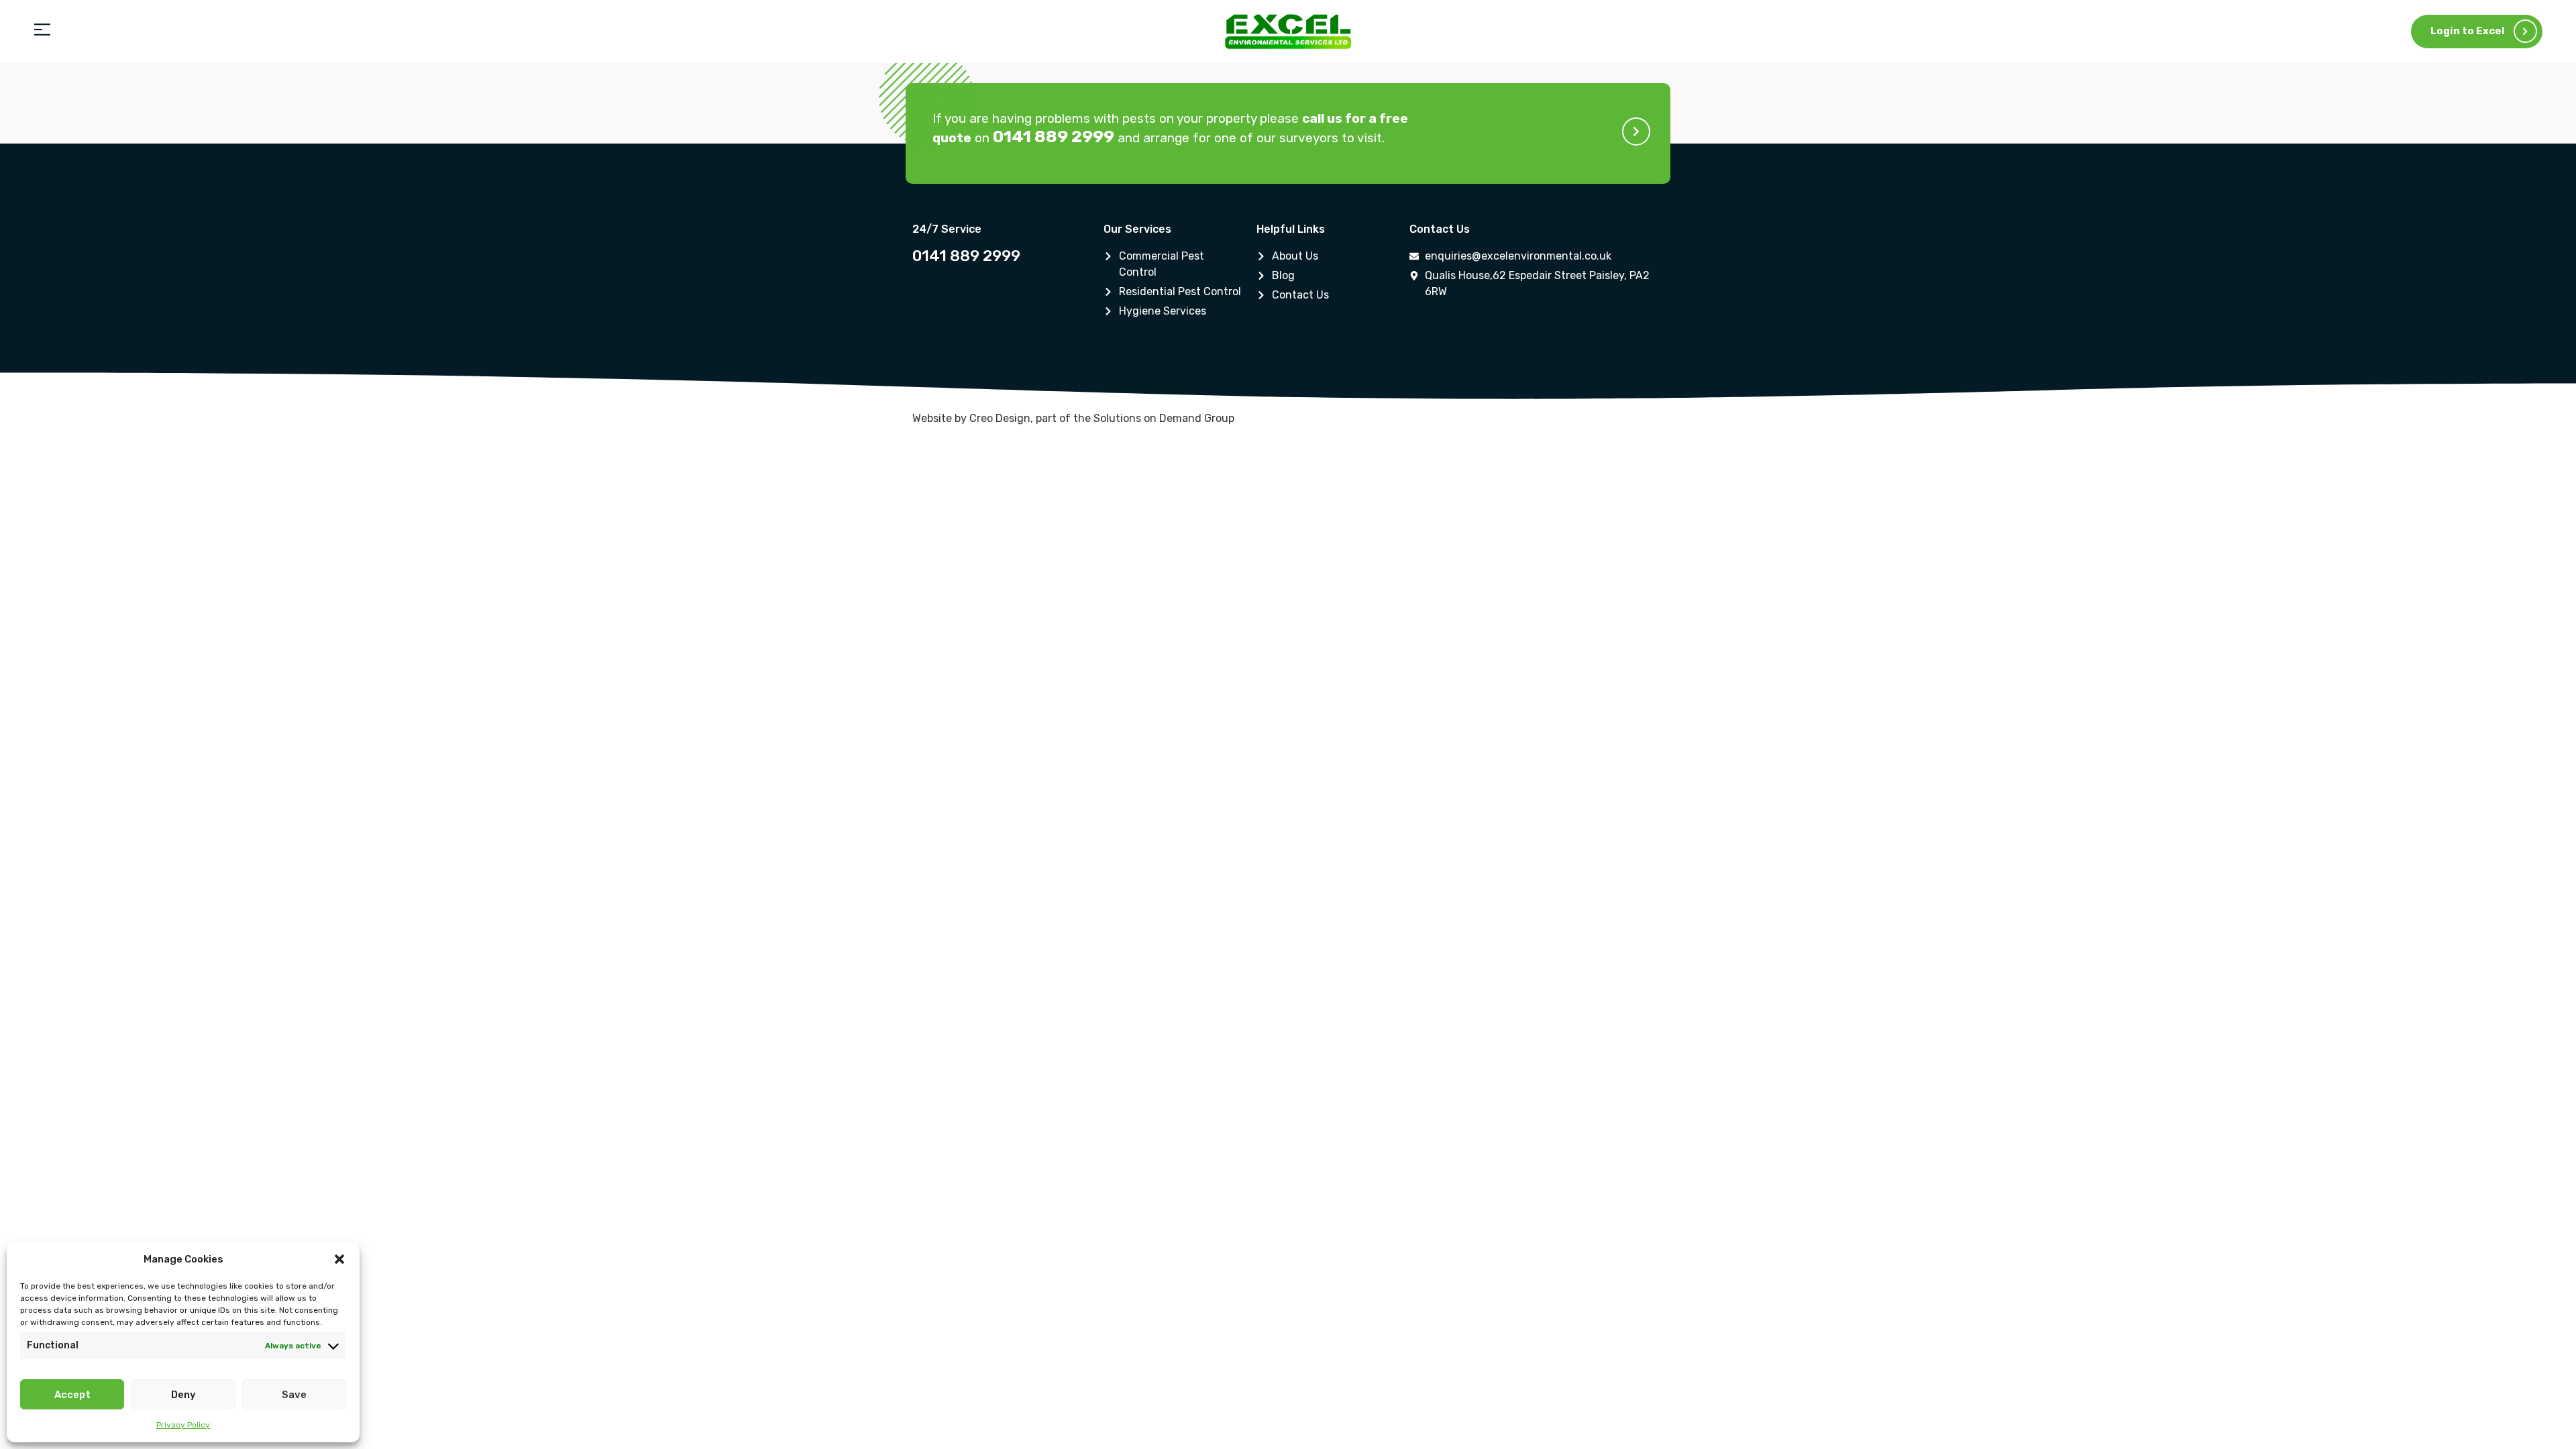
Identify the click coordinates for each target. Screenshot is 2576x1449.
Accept (72, 1395)
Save (294, 1395)
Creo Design (1000, 418)
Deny (183, 1395)
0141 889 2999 (966, 256)
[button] (339, 1259)
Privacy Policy (183, 1425)
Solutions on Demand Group (1164, 418)
